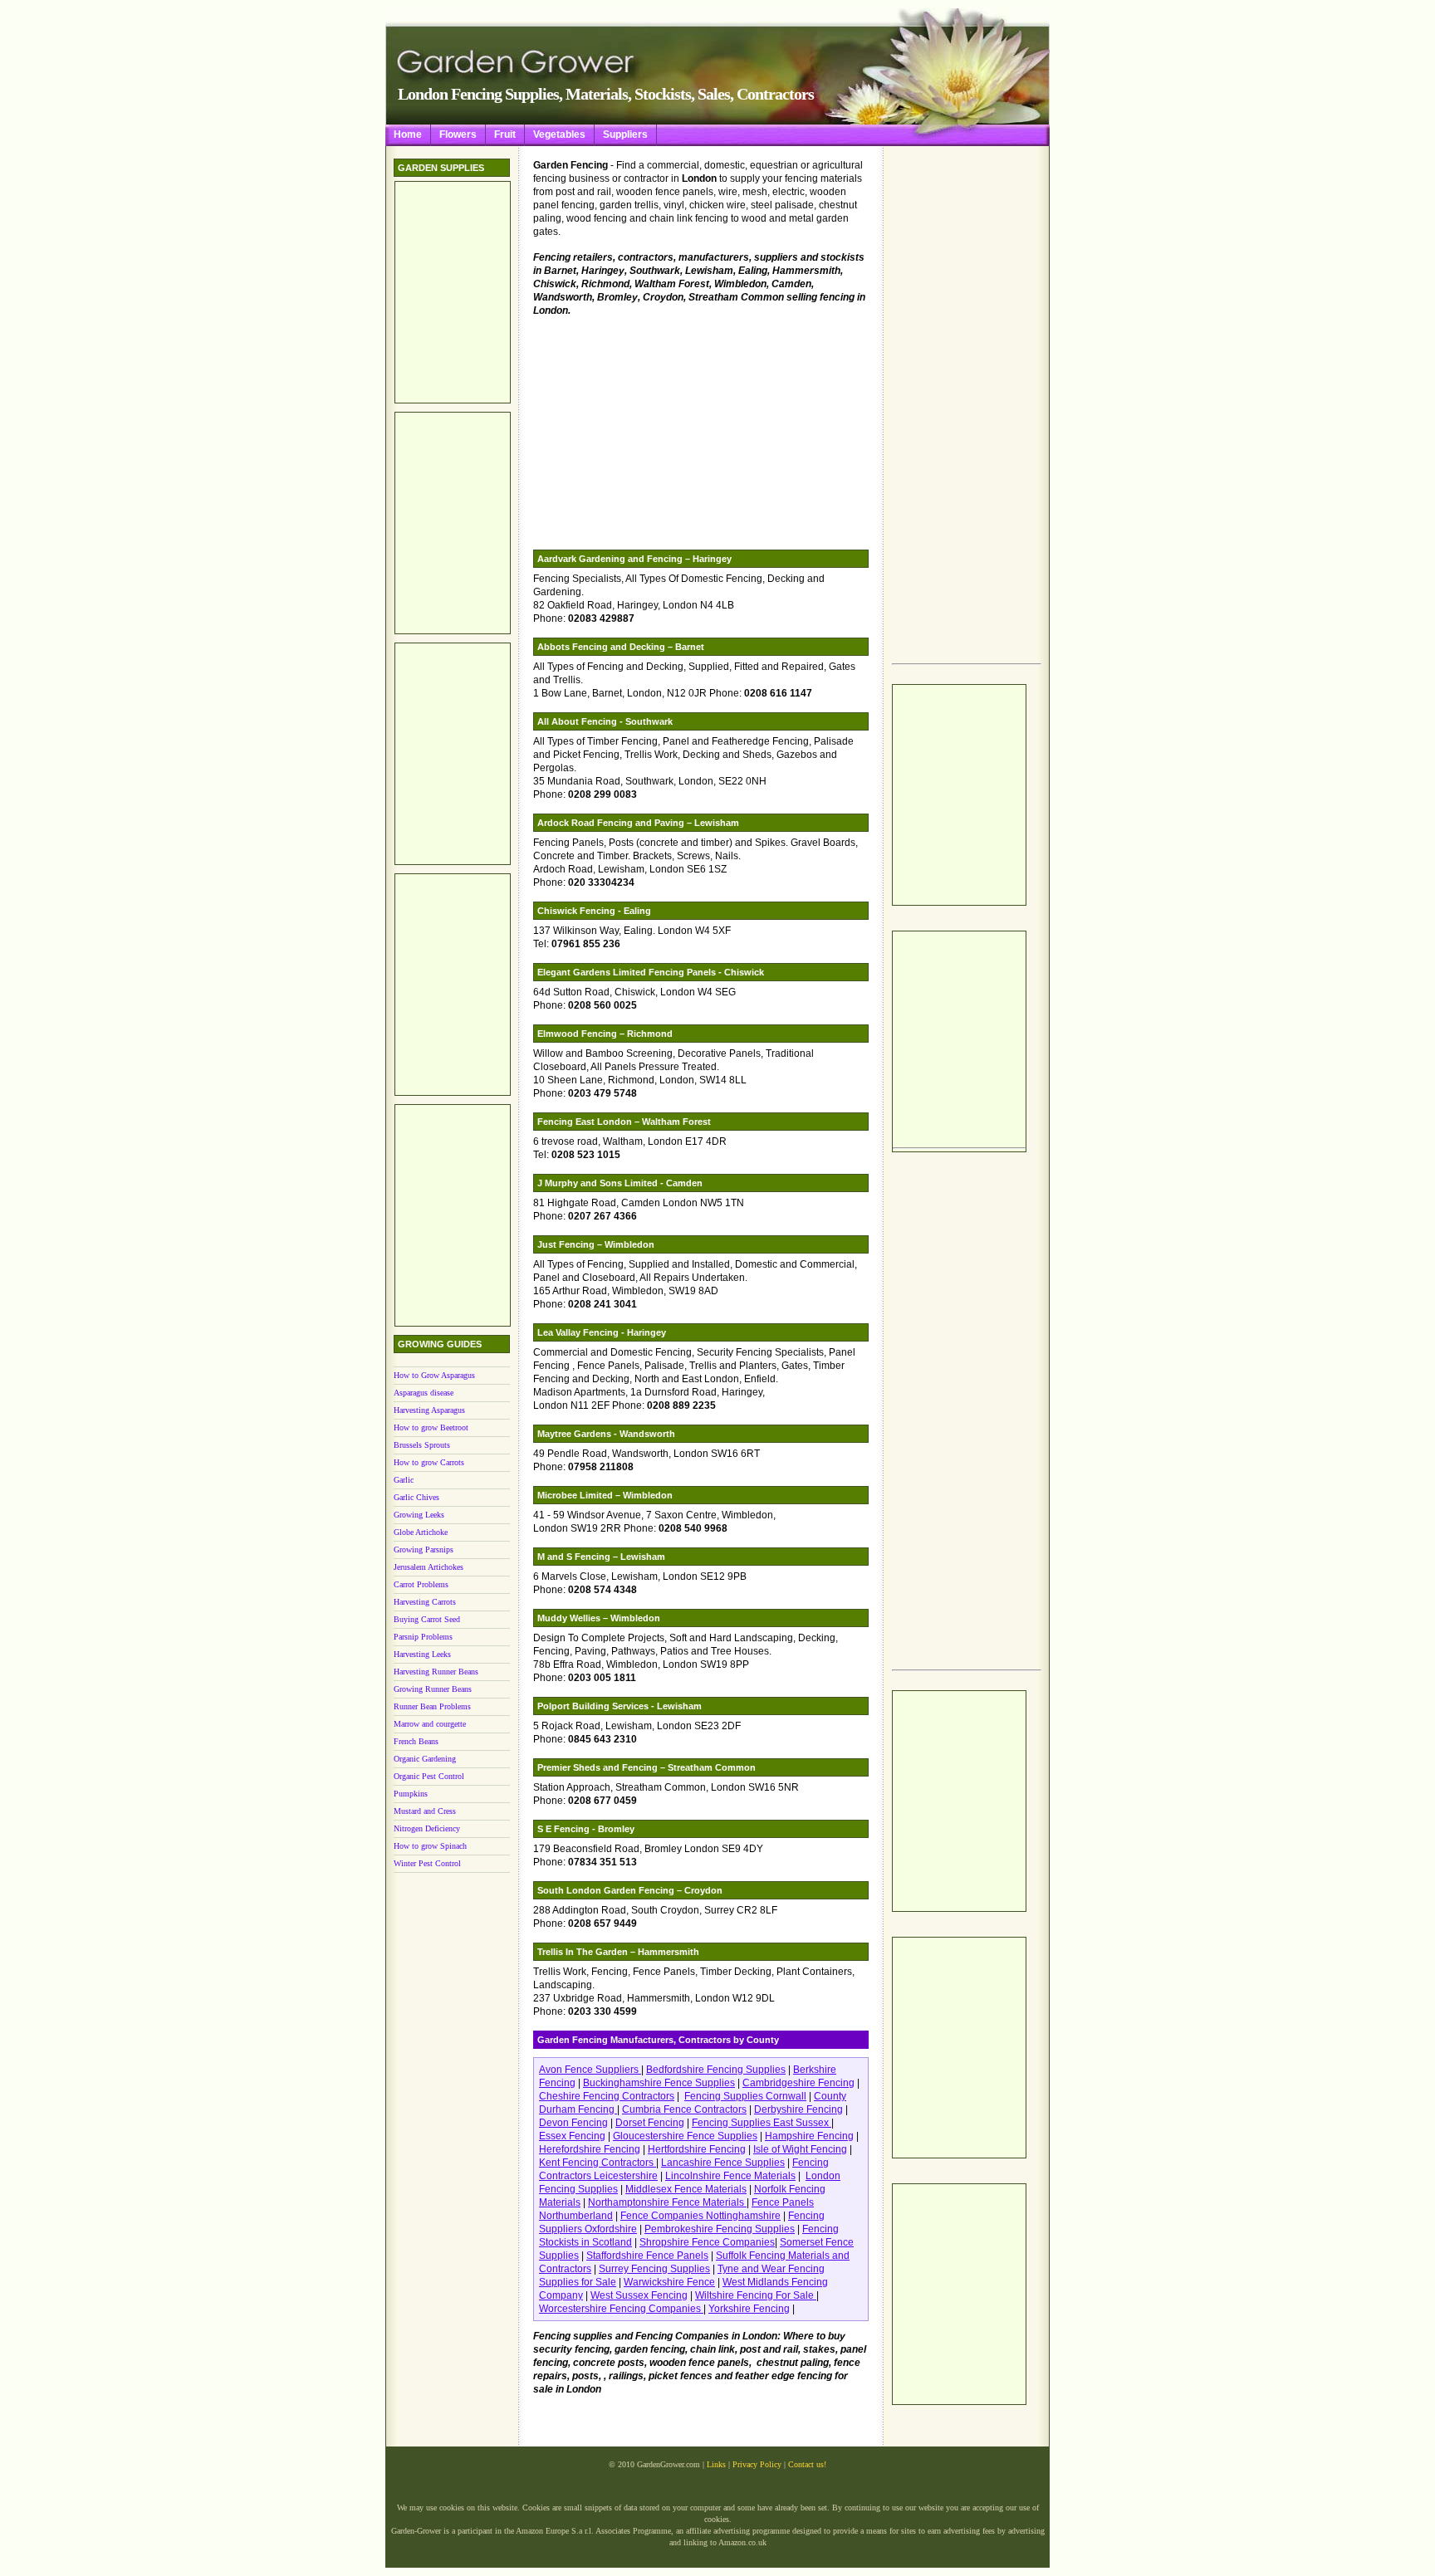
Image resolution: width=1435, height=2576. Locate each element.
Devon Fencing (573, 2123)
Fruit (505, 134)
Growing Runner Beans (433, 1689)
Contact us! (807, 2464)
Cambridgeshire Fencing (798, 2083)
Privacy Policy (757, 2464)
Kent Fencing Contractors (598, 2163)
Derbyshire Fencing (798, 2109)
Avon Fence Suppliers (590, 2070)
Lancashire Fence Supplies (723, 2163)
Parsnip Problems (423, 1637)
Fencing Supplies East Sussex (762, 2123)
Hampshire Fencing (809, 2136)
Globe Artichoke (421, 1532)
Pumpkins (411, 1794)
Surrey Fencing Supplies (654, 2269)
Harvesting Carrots (425, 1602)
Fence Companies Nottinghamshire (700, 2216)
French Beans (416, 1741)
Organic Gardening (425, 1759)
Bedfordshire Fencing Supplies (716, 2070)
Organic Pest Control (429, 1776)
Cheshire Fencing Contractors (607, 2096)
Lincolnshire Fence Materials (730, 2176)
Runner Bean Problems (432, 1706)
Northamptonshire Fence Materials (667, 2202)
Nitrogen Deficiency (427, 1828)
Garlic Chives (416, 1497)
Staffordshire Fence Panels (647, 2256)
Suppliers (625, 134)
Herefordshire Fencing (590, 2149)
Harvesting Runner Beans (436, 1672)
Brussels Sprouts (422, 1445)
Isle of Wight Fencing (800, 2149)
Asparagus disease (424, 1393)
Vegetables (559, 134)
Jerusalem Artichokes (429, 1567)
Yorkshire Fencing (749, 2309)
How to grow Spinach (430, 1846)
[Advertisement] (958, 408)
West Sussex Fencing (639, 2295)
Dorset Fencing (650, 2123)
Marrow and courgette (430, 1724)
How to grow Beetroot (431, 1427)
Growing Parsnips (424, 1550)
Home (408, 134)
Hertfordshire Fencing (697, 2149)
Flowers (458, 134)
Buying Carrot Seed (427, 1619)
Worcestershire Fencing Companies (621, 2309)
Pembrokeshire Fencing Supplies (720, 2229)
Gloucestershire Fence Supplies (685, 2136)
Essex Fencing (572, 2136)
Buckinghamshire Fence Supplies (659, 2083)
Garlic (404, 1480)
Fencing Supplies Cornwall (745, 2096)
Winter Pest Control (427, 1863)
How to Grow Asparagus (434, 1375)
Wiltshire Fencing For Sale (756, 2295)
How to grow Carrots (429, 1462)
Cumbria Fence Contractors (684, 2109)
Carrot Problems (421, 1584)
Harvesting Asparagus (429, 1410)
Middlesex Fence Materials (686, 2189)
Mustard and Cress (425, 1811)
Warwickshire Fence (669, 2282)
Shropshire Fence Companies (707, 2242)
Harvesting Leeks (422, 1654)
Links (716, 2464)
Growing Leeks (419, 1515)
